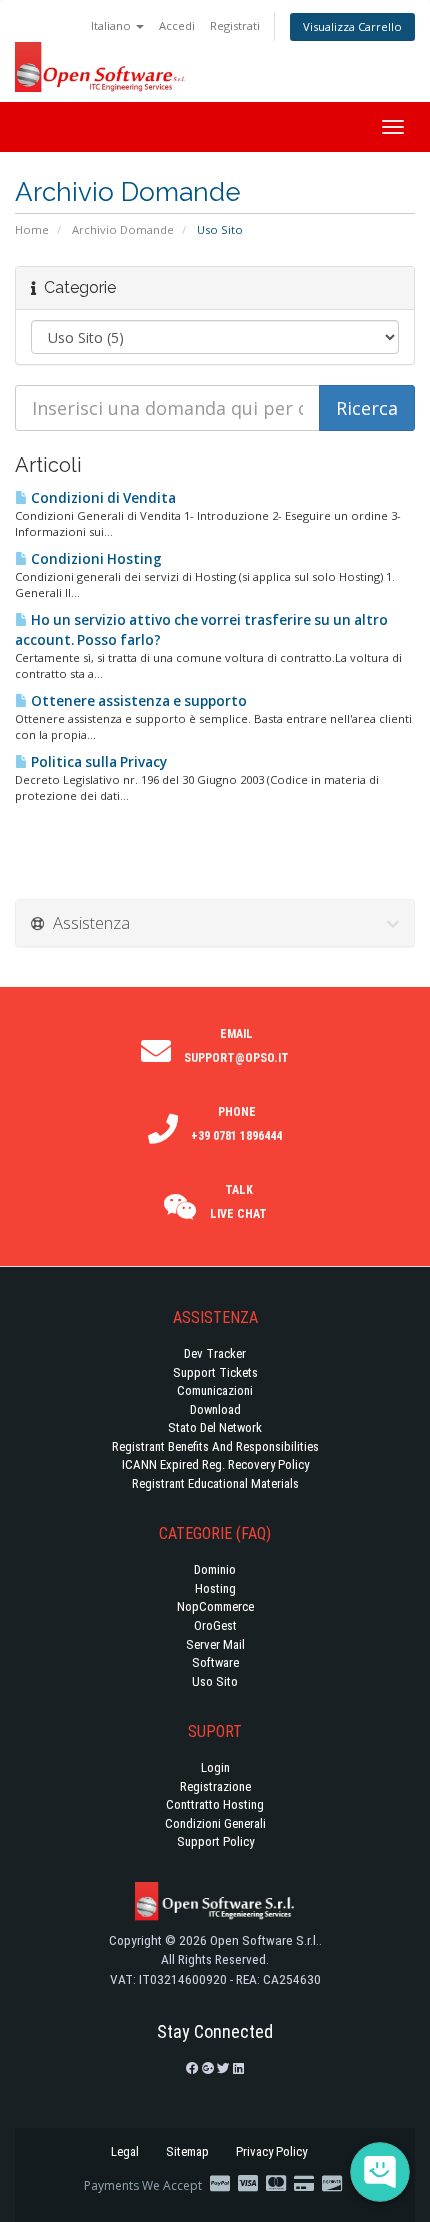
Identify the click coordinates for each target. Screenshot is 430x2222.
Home (32, 229)
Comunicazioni (215, 1390)
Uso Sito (215, 1681)
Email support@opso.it (236, 1046)
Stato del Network (215, 1427)
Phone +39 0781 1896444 (236, 1124)
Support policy (215, 1841)
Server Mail (215, 1644)
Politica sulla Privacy (97, 762)
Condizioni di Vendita (102, 498)
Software (215, 1662)
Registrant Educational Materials (215, 1483)
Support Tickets (215, 1372)
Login (215, 1767)
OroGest (215, 1625)
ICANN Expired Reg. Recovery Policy (215, 1464)
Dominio (215, 1569)
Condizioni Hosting (95, 559)
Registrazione (215, 1786)
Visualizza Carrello (352, 26)
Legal (125, 2151)
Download (215, 1409)
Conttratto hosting (215, 1804)
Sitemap (187, 2151)
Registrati (235, 25)
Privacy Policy (271, 2151)
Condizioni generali (215, 1823)
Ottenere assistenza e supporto (137, 701)
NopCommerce (215, 1606)
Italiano (112, 25)
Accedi (177, 25)
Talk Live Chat (238, 1202)
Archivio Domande (123, 229)
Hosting (215, 1588)
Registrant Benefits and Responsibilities (215, 1446)
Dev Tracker (215, 1353)
